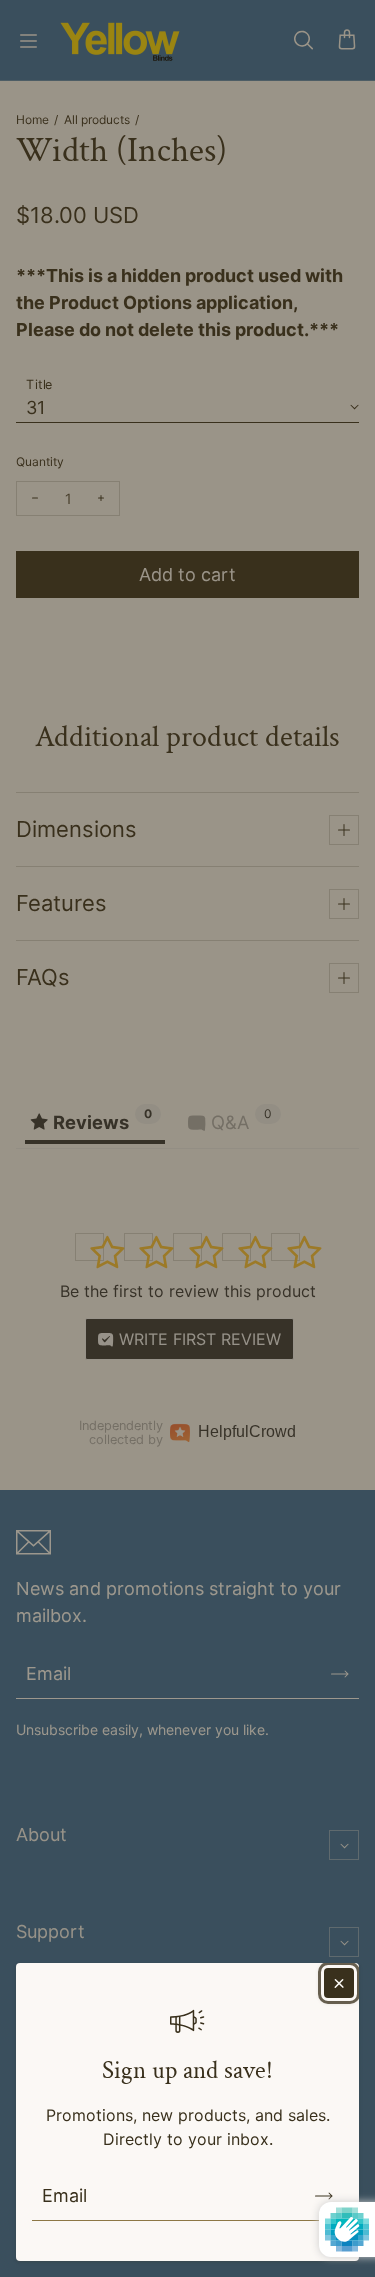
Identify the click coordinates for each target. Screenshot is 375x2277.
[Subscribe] (324, 2196)
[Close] (339, 1983)
